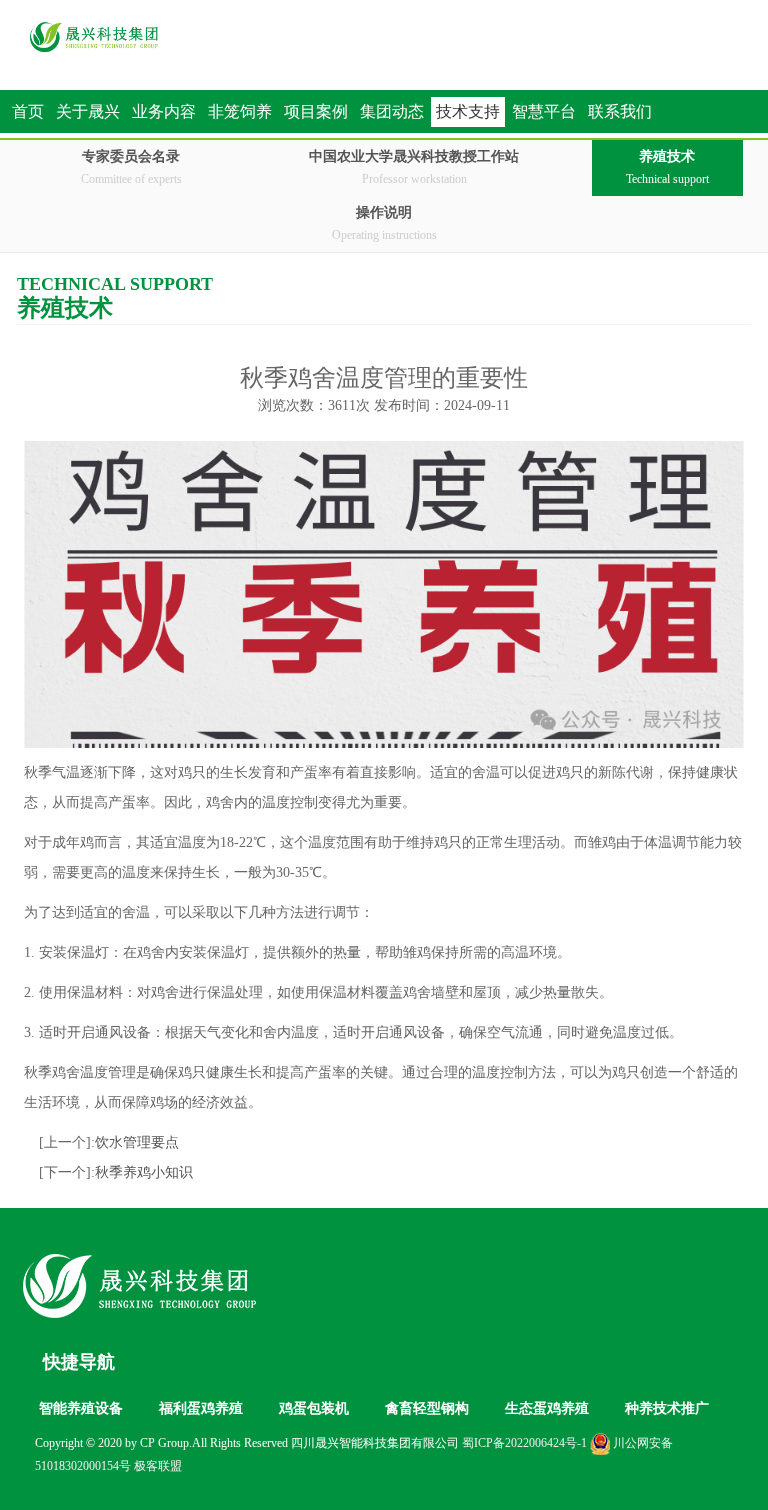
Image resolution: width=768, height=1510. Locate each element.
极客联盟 (158, 1466)
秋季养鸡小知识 (144, 1172)
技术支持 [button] (468, 111)
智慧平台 (544, 111)
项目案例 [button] (316, 111)
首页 (28, 111)
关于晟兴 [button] (88, 111)
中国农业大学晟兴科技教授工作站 (414, 167)
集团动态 (392, 111)
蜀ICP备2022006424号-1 (524, 1443)
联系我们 (620, 111)
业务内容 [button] (164, 111)
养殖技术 (667, 167)
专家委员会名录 (131, 167)
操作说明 (384, 223)
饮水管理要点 (137, 1142)
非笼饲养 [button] (240, 111)
